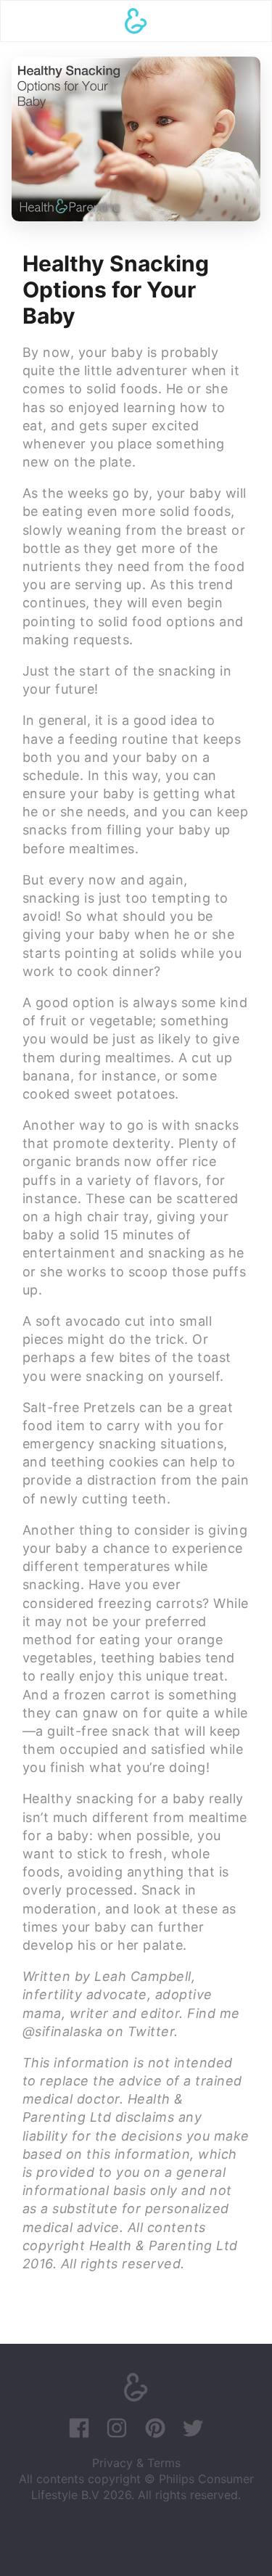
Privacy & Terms (136, 2463)
